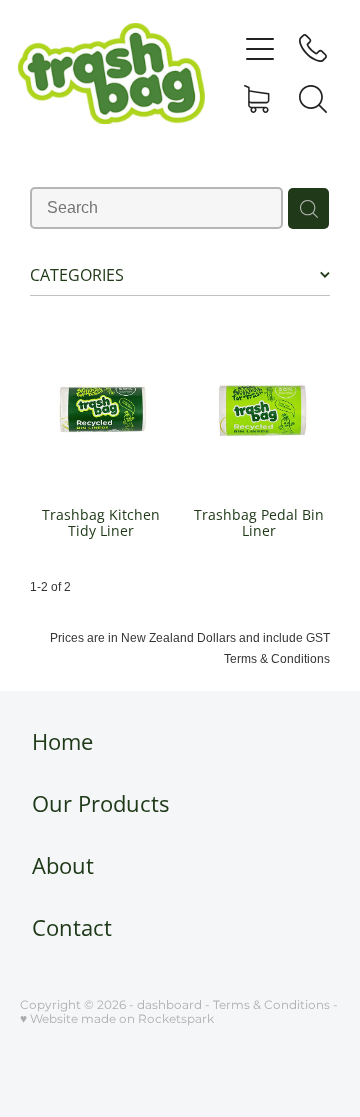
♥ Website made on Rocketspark (117, 1019)
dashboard (169, 1005)
